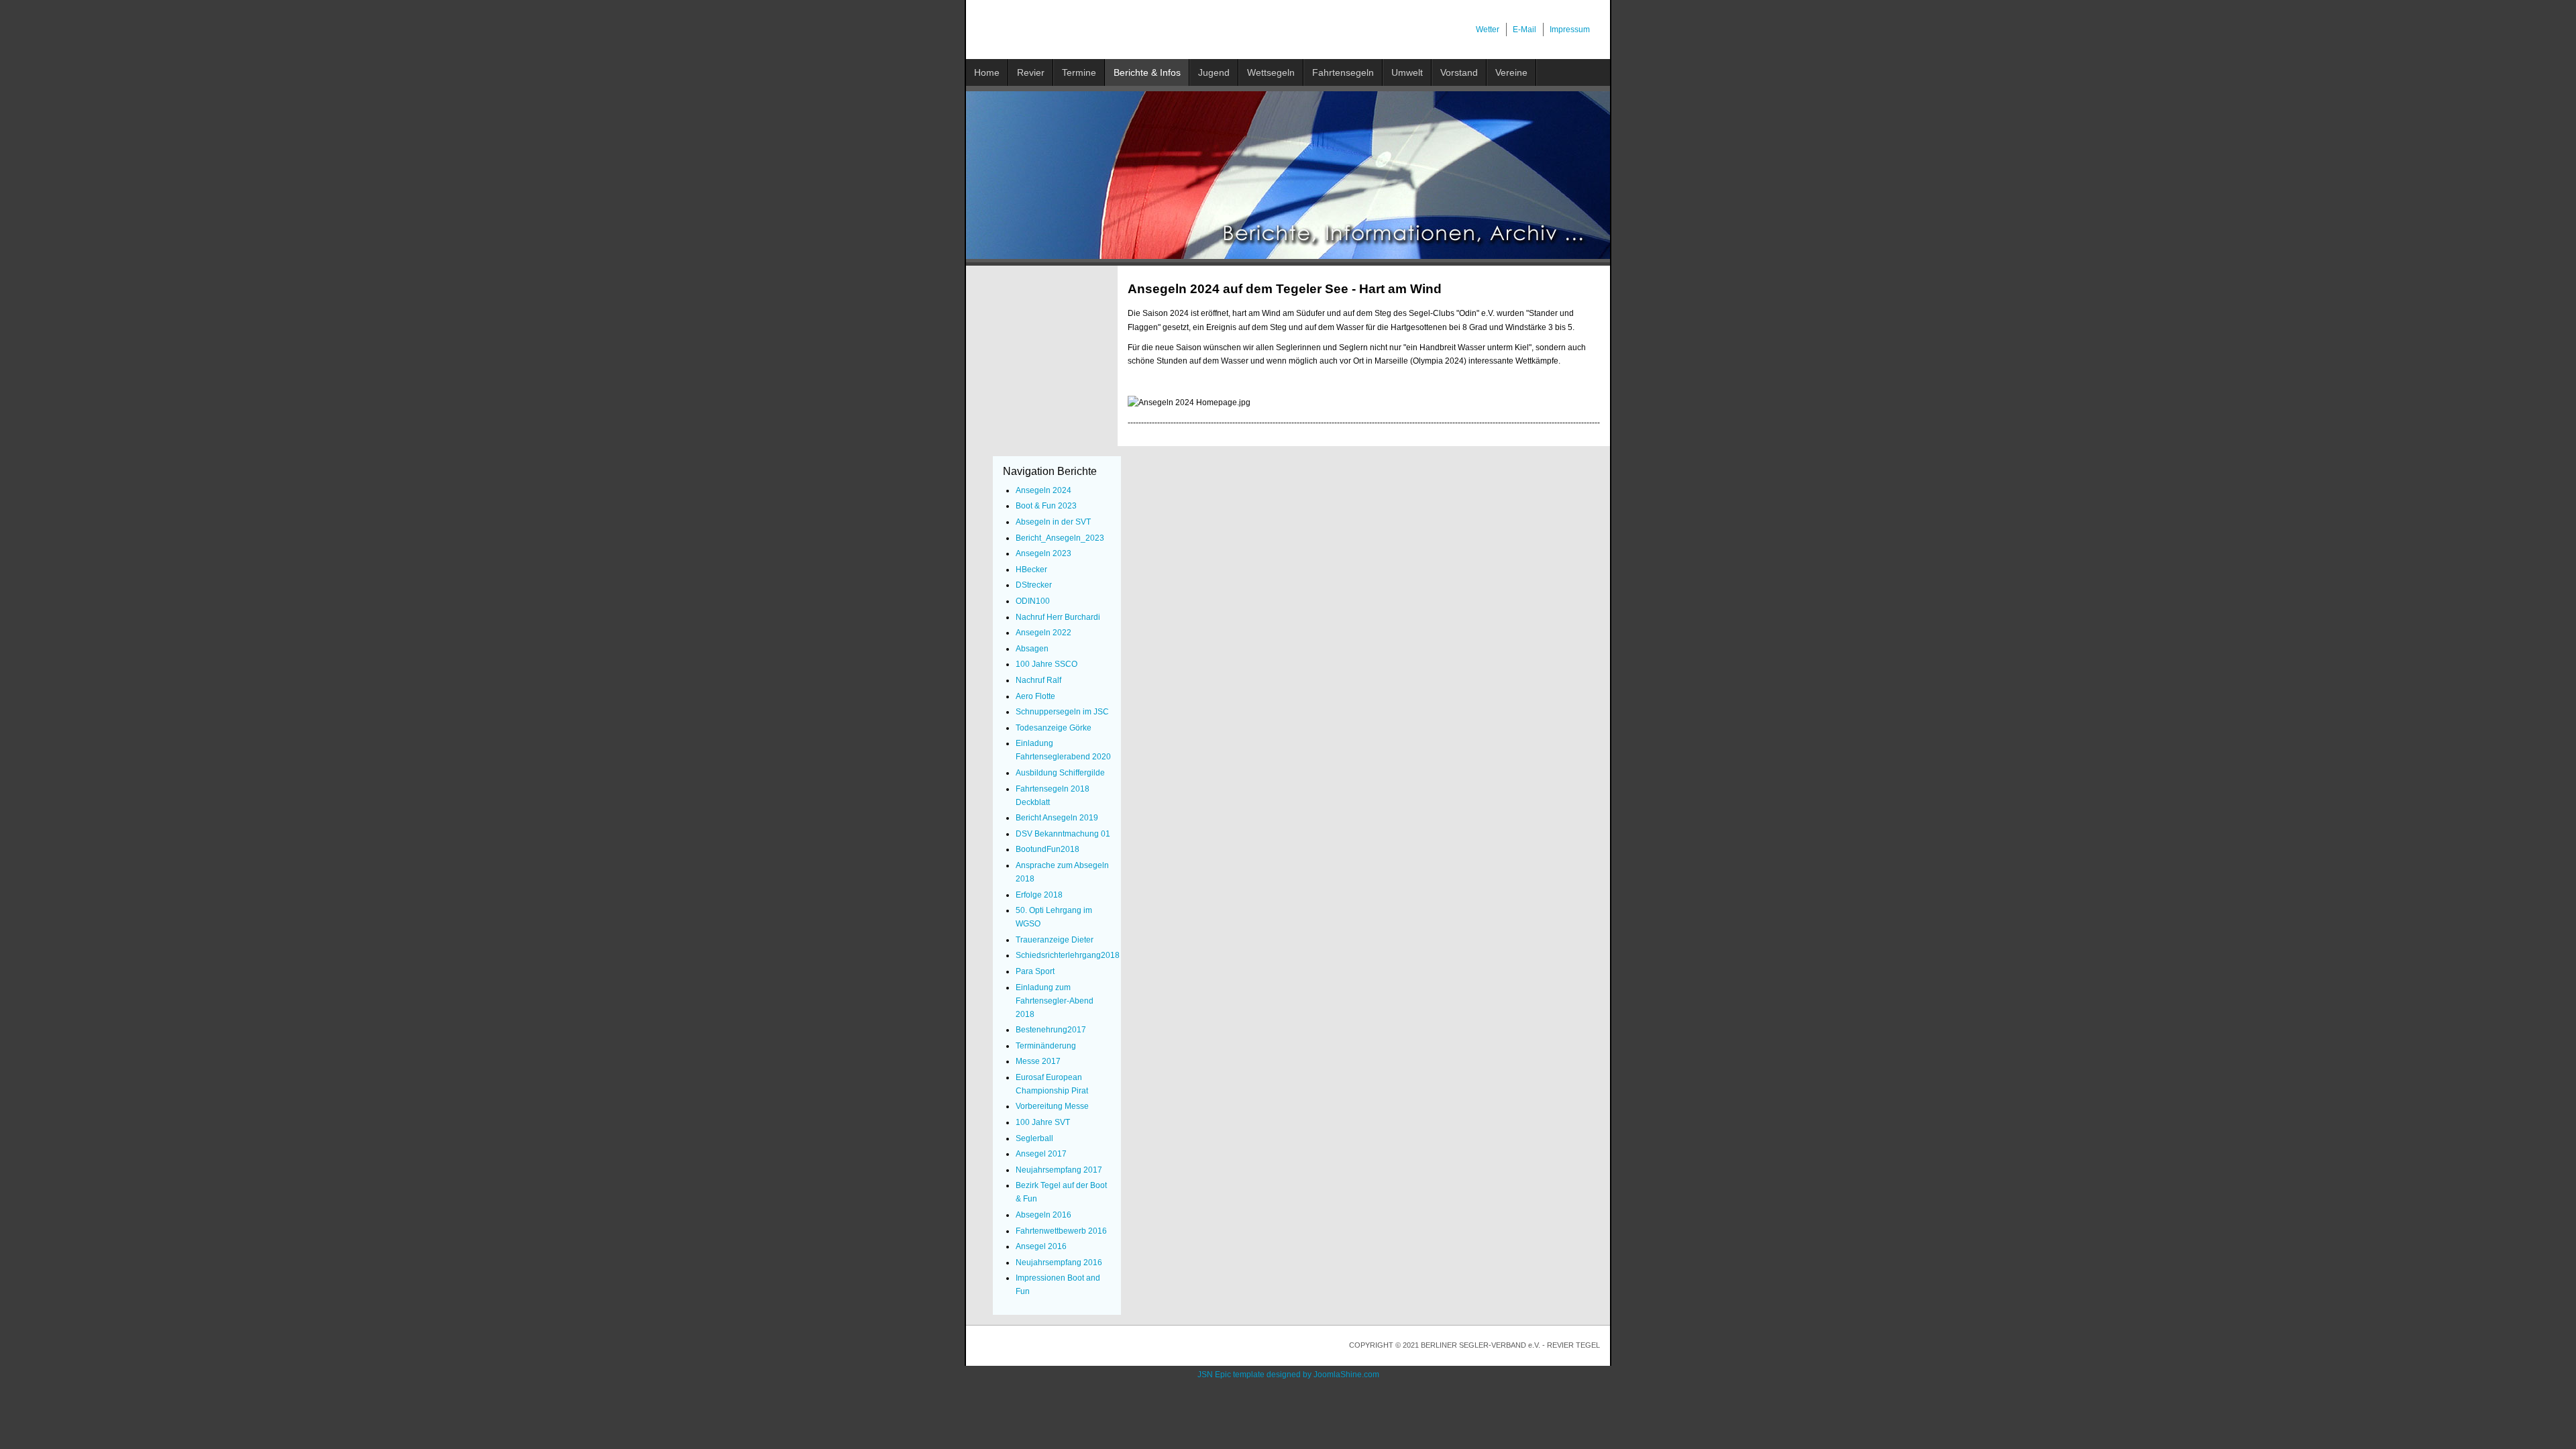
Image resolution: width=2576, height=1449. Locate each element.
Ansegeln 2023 (1043, 553)
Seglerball (1034, 1138)
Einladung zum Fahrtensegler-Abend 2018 (1055, 1001)
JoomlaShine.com (1346, 1375)
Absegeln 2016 (1043, 1215)
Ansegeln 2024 (1043, 490)
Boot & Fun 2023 (1046, 506)
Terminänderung (1046, 1046)
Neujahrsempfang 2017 (1059, 1170)
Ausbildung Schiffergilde (1060, 773)
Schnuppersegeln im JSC (1062, 712)
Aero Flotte (1035, 696)
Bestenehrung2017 (1051, 1030)
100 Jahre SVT (1043, 1122)
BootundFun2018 (1048, 849)
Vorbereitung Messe (1052, 1106)
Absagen (1032, 649)
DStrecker (1034, 585)
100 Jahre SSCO (1046, 664)
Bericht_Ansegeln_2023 (1060, 538)
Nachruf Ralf (1038, 680)
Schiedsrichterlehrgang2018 (1068, 955)
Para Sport (1035, 971)
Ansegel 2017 (1041, 1154)
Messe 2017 (1038, 1061)
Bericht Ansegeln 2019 (1057, 818)
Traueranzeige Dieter (1055, 940)
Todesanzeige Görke (1054, 728)
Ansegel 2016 (1041, 1246)
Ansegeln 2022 (1043, 633)
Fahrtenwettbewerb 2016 (1061, 1231)
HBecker (1031, 570)
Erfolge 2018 (1039, 895)
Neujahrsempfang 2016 (1059, 1263)
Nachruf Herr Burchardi (1058, 617)
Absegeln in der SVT (1053, 522)
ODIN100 (1033, 601)
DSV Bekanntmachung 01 (1063, 834)
